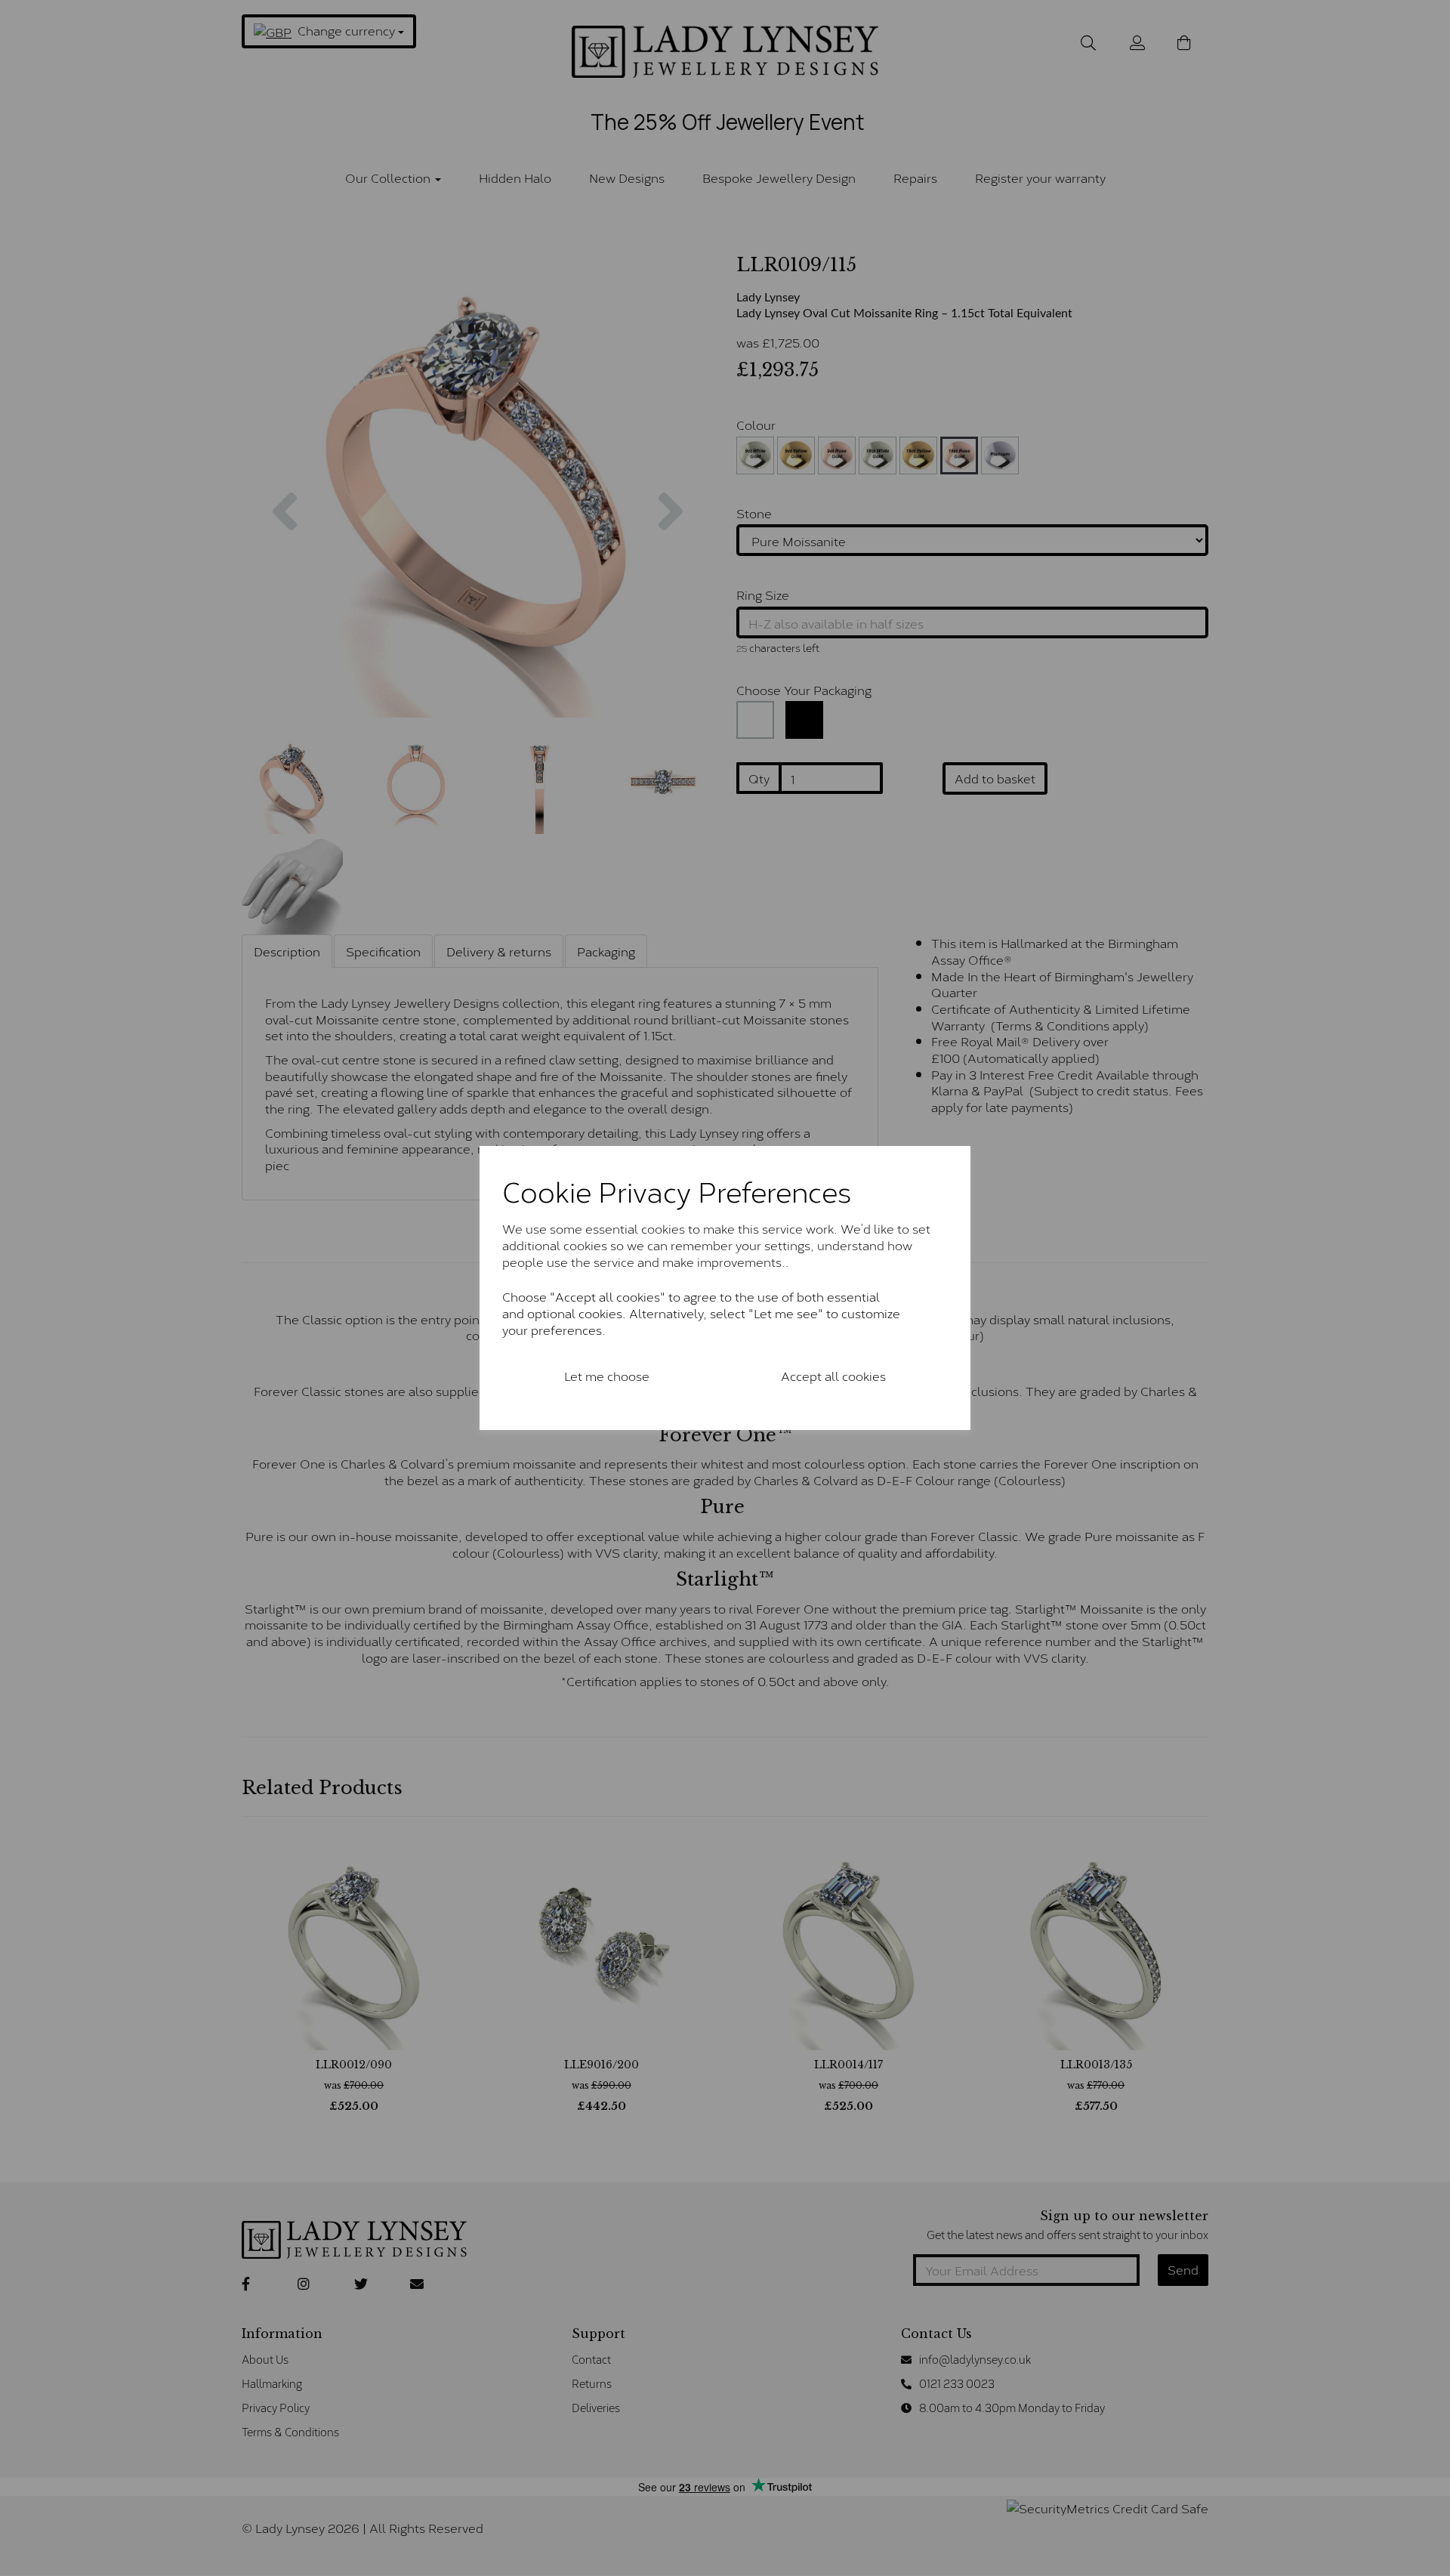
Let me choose (607, 1375)
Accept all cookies (833, 1375)
